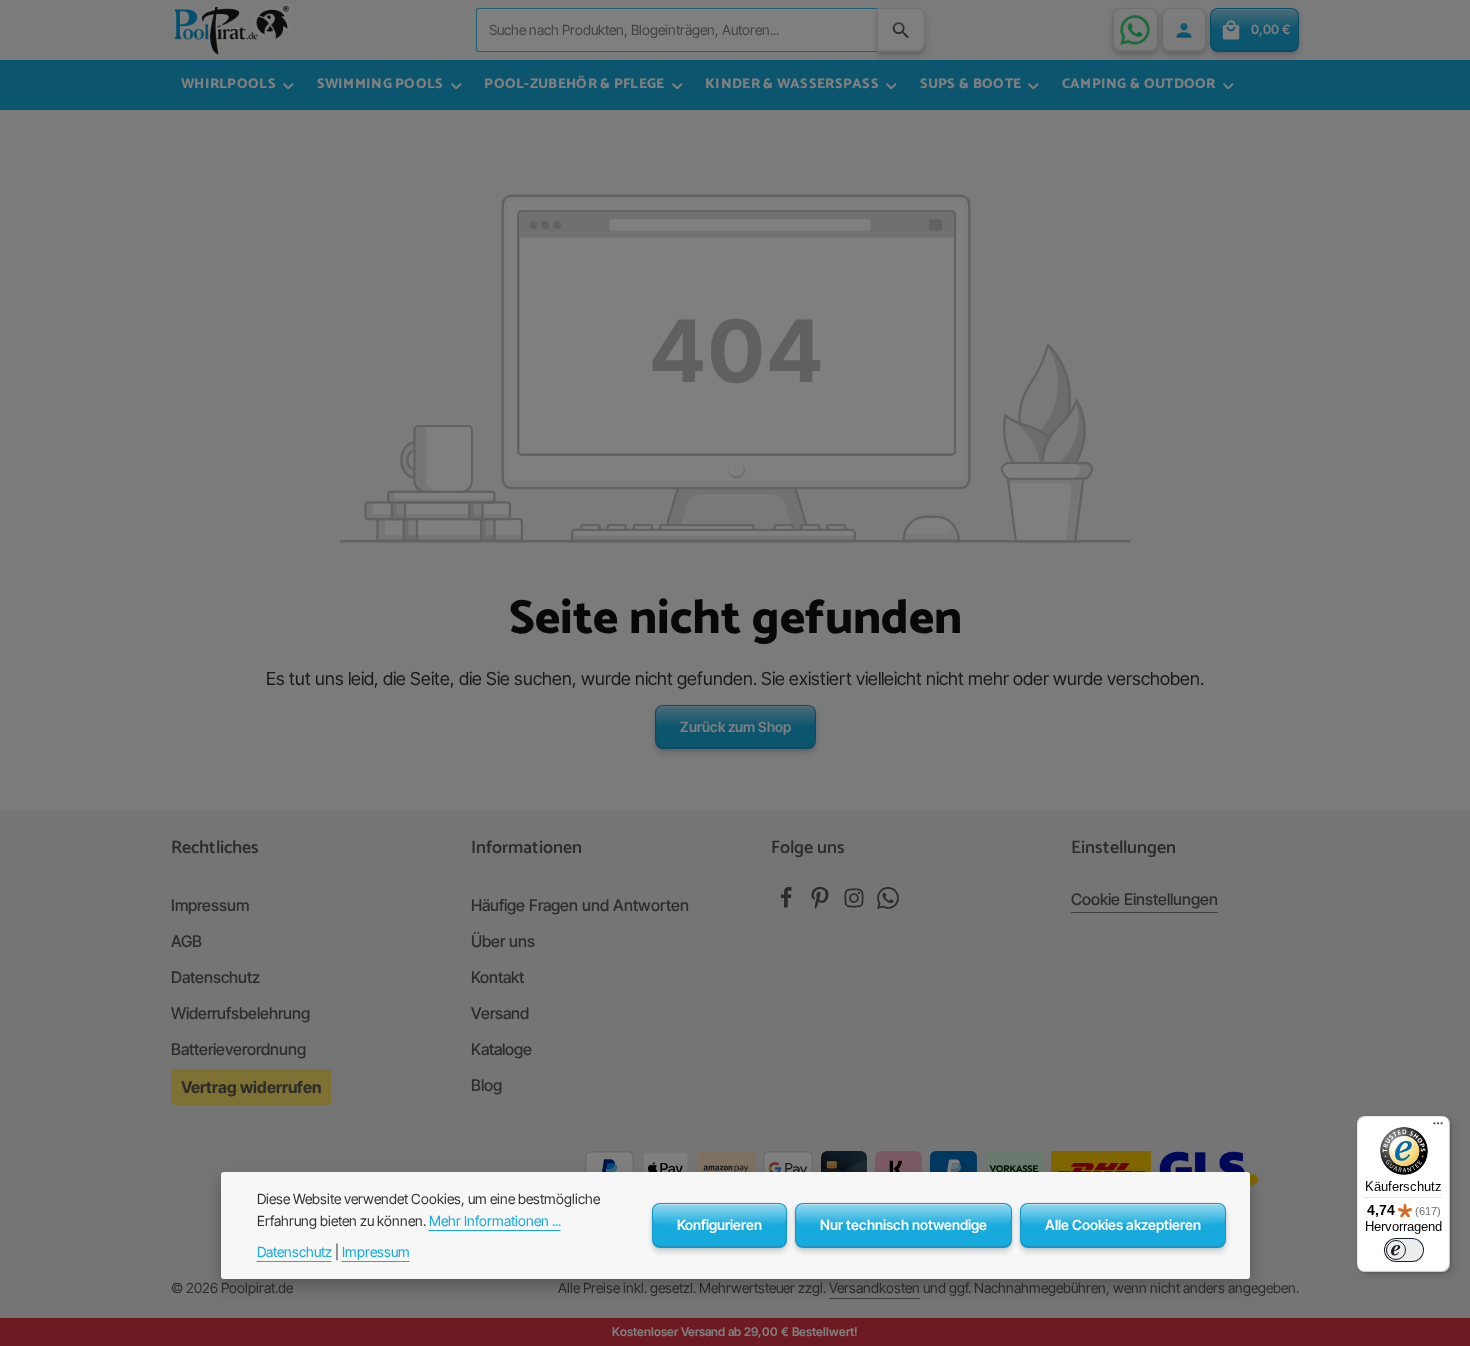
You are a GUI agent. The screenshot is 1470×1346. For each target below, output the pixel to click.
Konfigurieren (719, 1224)
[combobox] (677, 30)
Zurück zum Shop (735, 726)
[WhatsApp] (1135, 30)
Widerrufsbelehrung (240, 1013)
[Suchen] (901, 30)
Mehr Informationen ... (495, 1220)
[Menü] (1438, 1128)
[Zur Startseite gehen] (231, 30)
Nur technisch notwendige (903, 1224)
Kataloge (501, 1049)
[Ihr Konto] (1184, 30)
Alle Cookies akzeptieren (1123, 1224)
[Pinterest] (822, 903)
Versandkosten (874, 1287)
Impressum (210, 905)
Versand (500, 1013)
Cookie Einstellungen (1144, 899)
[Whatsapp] (888, 903)
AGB (186, 941)
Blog (486, 1085)
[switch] (1404, 1250)
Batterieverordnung (238, 1049)
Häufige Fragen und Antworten (580, 905)
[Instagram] (856, 903)
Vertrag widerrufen (251, 1087)
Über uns (503, 941)
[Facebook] (788, 903)
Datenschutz (215, 977)
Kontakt (497, 977)
